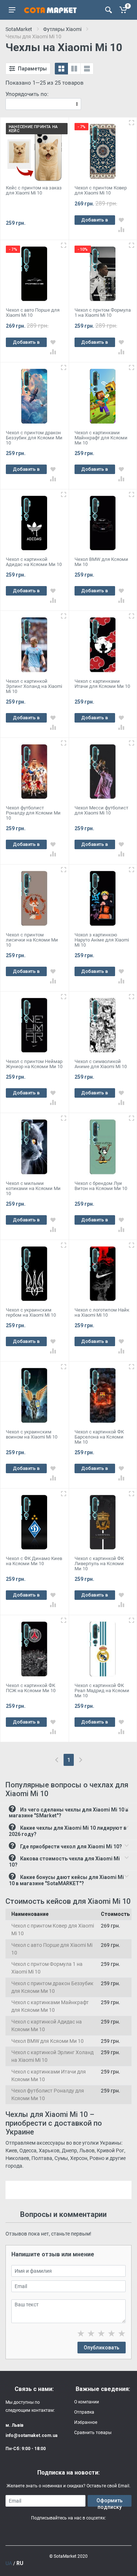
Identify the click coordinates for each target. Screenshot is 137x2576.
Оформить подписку (110, 2502)
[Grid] (61, 69)
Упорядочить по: (27, 94)
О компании (87, 2402)
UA (9, 2563)
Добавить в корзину (95, 221)
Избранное (86, 2422)
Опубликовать (102, 2348)
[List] (87, 69)
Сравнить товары (93, 2433)
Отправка (84, 2412)
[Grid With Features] (74, 69)
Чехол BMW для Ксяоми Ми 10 (47, 2041)
